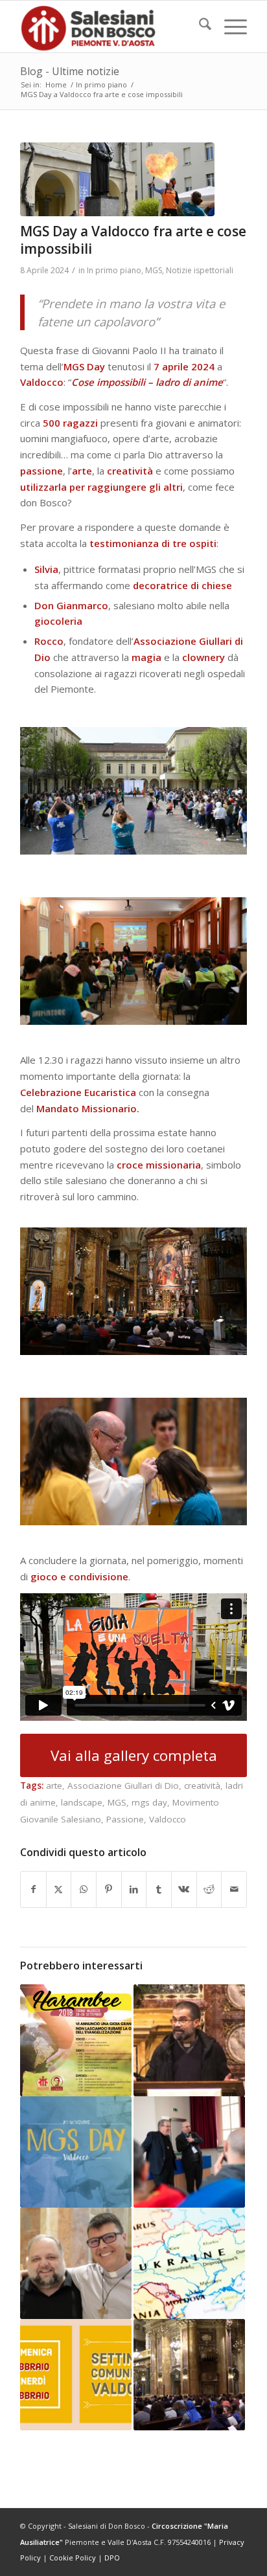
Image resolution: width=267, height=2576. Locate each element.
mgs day (149, 1802)
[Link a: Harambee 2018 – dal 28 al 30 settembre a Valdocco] (76, 2040)
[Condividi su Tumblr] (159, 1889)
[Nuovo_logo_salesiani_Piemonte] (111, 27)
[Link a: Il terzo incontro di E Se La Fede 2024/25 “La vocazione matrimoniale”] (189, 2040)
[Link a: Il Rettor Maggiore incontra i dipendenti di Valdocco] (189, 2152)
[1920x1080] (117, 179)
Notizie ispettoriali (200, 270)
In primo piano (114, 270)
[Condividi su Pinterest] (109, 1889)
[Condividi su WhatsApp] (84, 1889)
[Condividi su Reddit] (209, 1889)
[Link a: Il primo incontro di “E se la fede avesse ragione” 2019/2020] (189, 2375)
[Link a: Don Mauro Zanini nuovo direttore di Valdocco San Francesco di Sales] (76, 2263)
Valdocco (168, 1819)
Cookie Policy (73, 2558)
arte (54, 1786)
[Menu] (229, 27)
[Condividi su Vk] (184, 1889)
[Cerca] (199, 27)
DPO (112, 2558)
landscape (82, 1802)
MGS (154, 270)
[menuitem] (199, 27)
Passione (125, 1819)
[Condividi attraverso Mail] (234, 1889)
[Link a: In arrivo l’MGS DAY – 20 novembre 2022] (76, 2152)
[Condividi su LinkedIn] (134, 1889)
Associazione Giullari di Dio (123, 1786)
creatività (202, 1786)
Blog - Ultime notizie (70, 71)
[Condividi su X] (59, 1889)
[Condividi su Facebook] (33, 1889)
